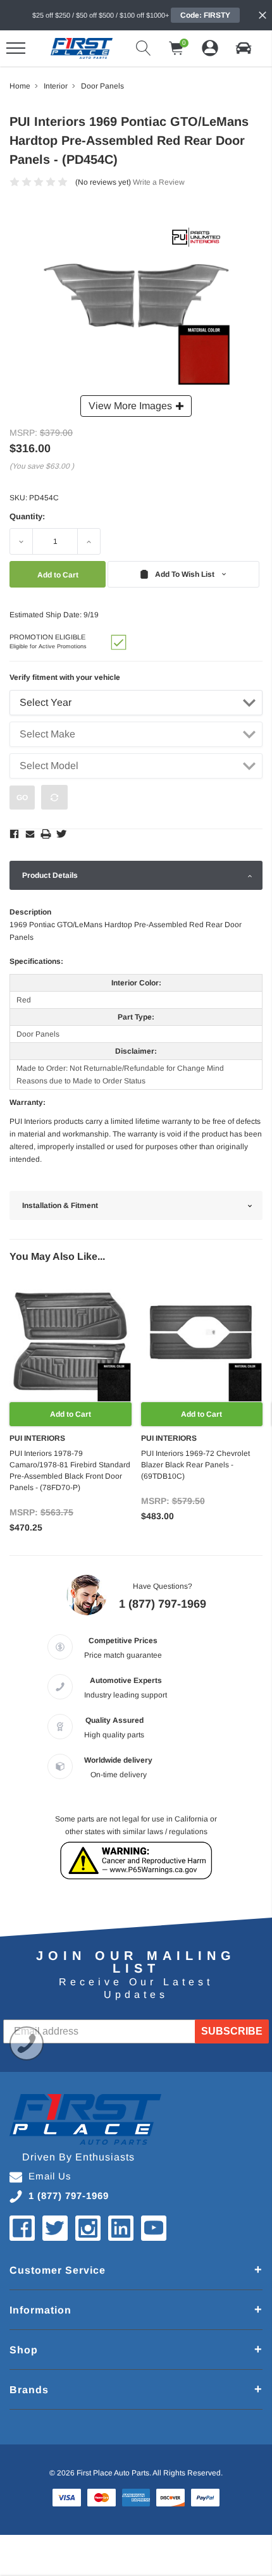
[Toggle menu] (16, 48)
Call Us (27, 2043)
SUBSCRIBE (232, 2031)
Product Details (50, 875)
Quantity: (27, 516)
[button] (244, 48)
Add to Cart (71, 1414)
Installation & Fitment (60, 1205)
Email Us (50, 2176)
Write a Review (159, 182)
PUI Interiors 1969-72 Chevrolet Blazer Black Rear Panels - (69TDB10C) (195, 1465)
